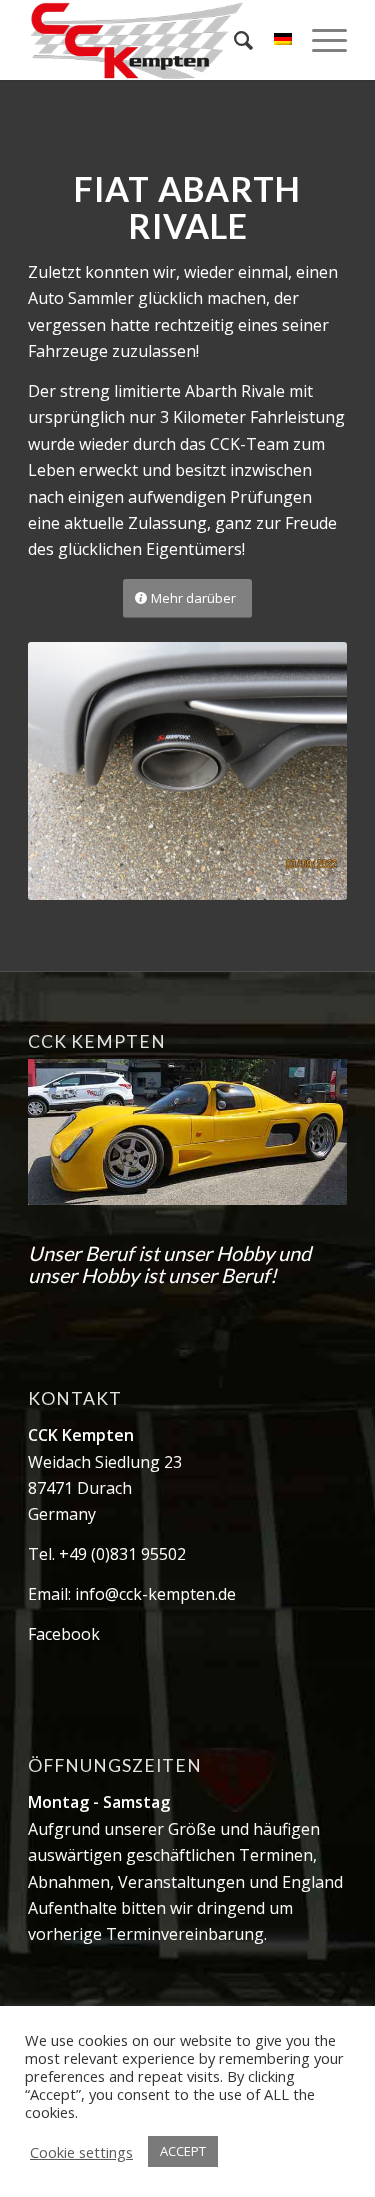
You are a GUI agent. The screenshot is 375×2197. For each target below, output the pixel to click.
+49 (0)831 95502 (122, 1554)
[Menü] (319, 40)
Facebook (64, 1634)
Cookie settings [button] (81, 2152)
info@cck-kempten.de (155, 1594)
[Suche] (234, 40)
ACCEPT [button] (183, 2151)
